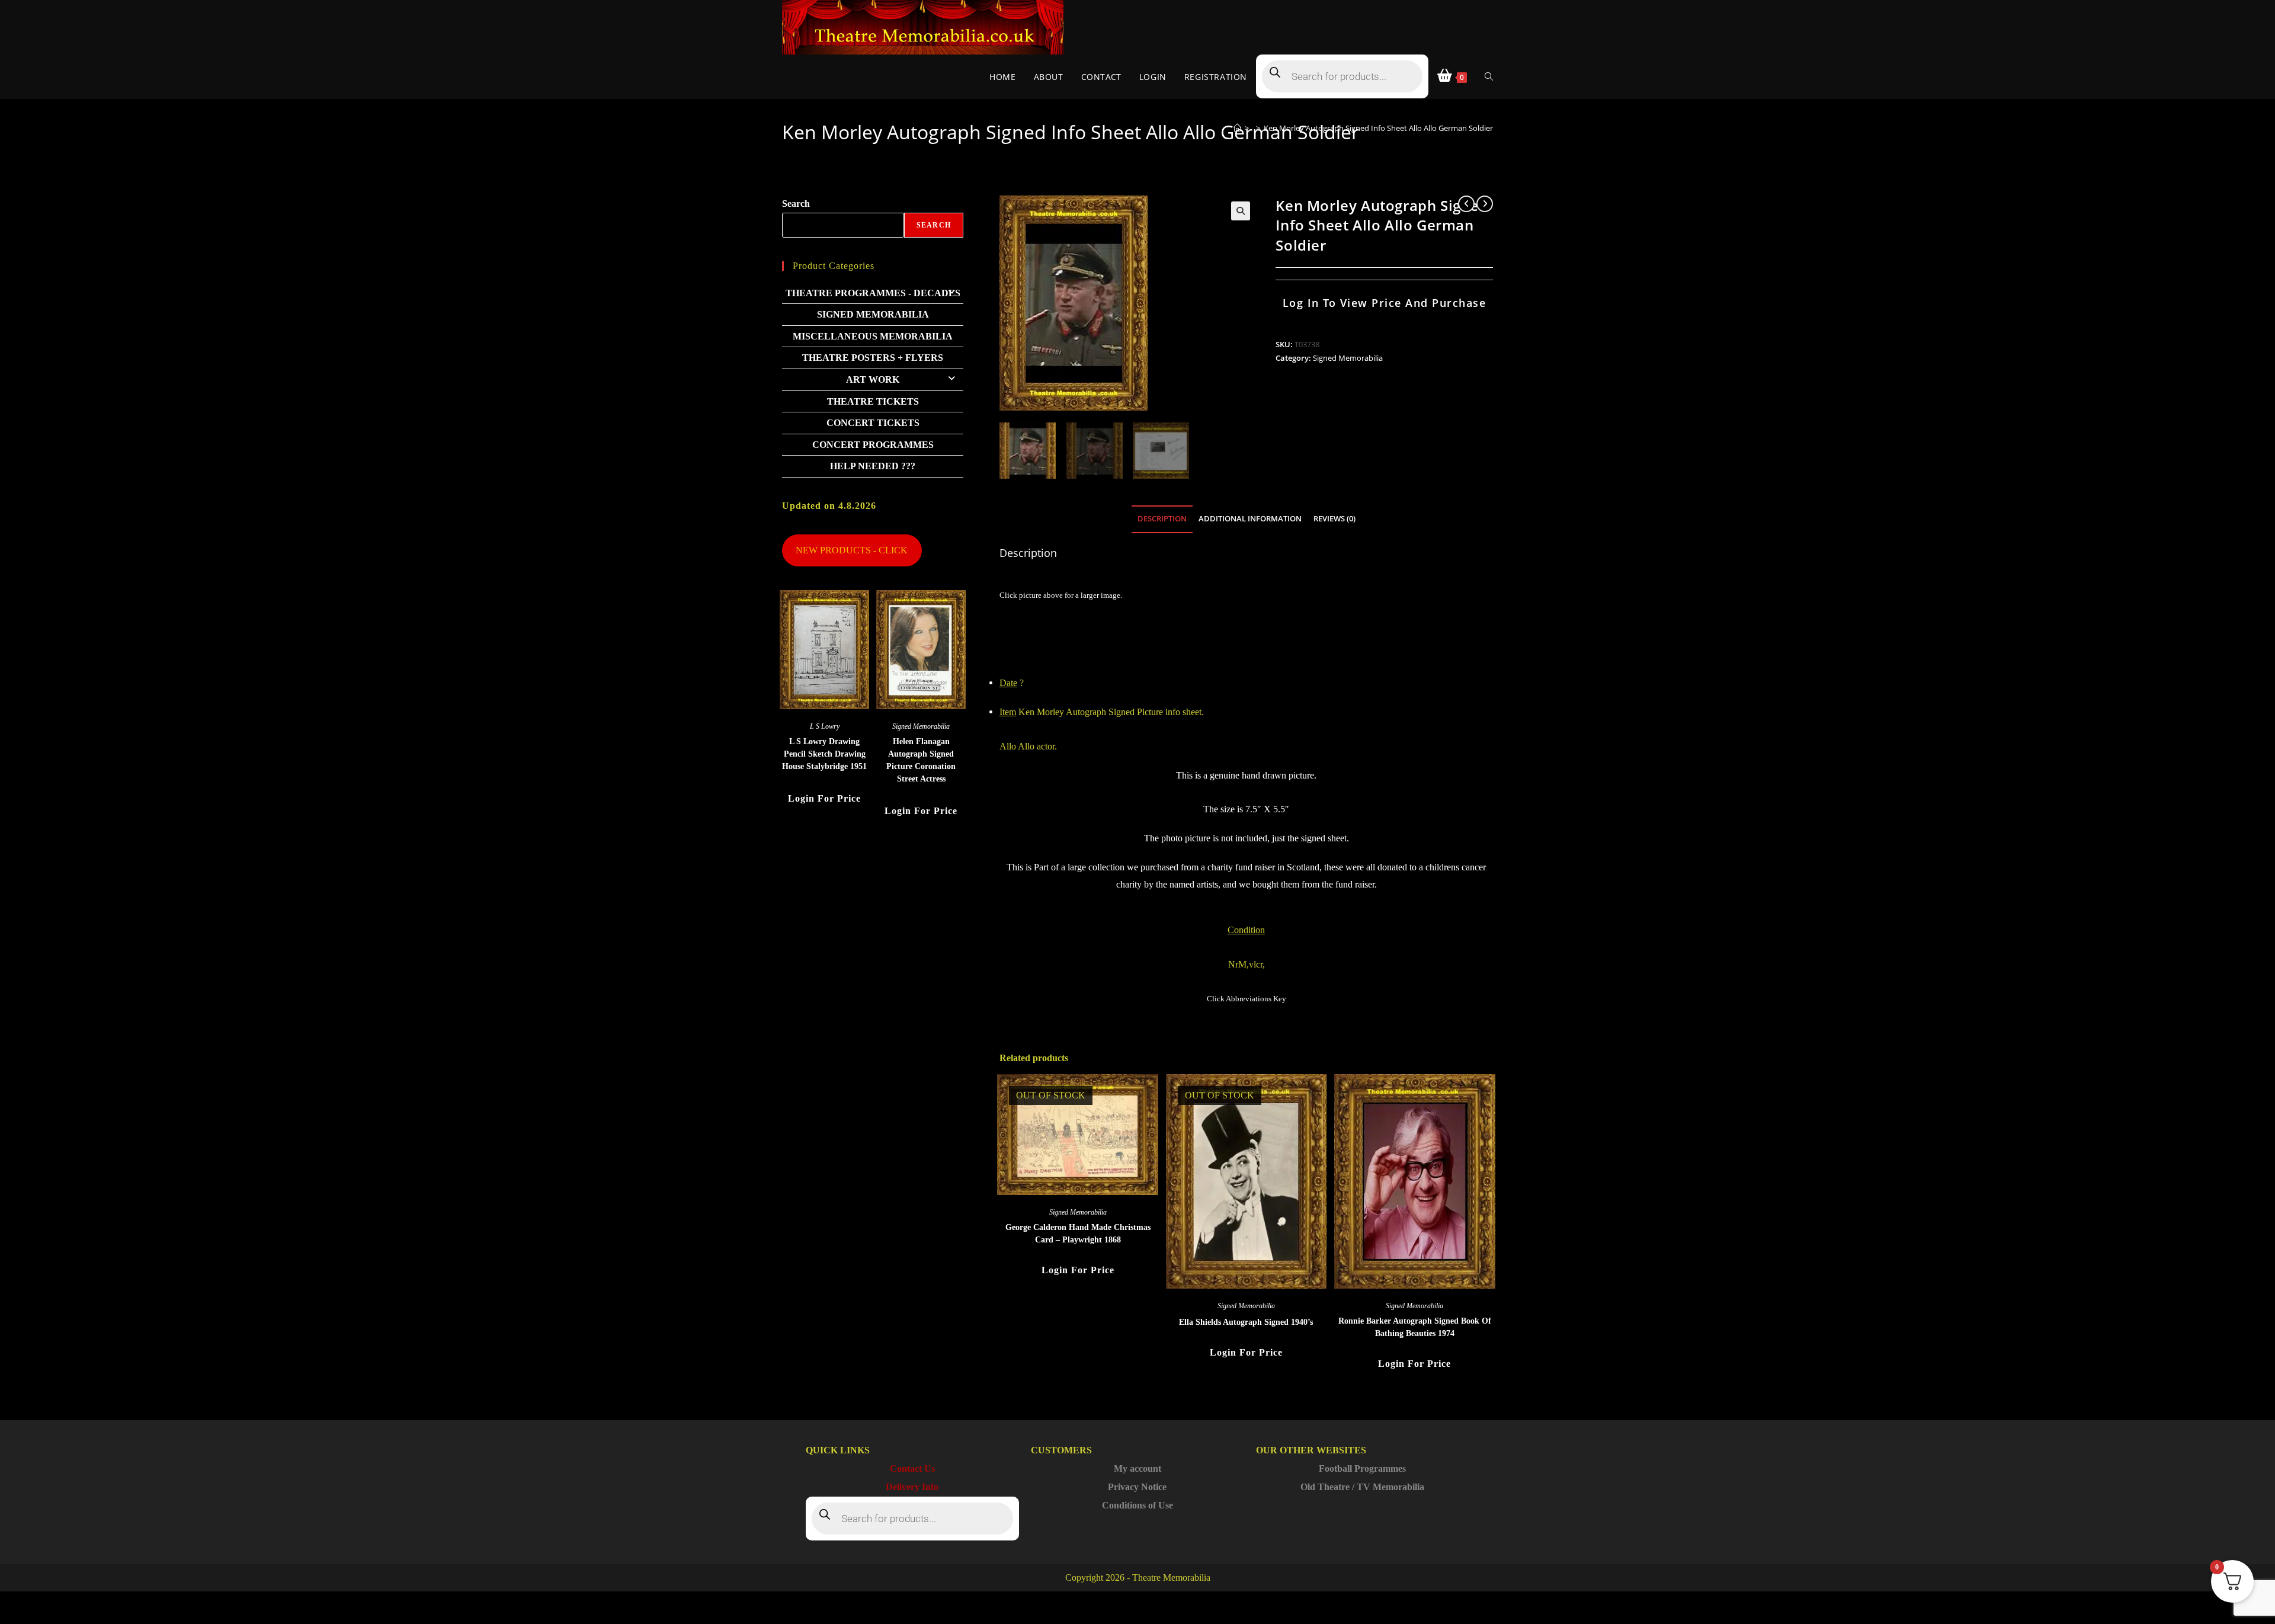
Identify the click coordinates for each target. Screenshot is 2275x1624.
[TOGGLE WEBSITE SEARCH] (1489, 77)
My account (1137, 1468)
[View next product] (1485, 204)
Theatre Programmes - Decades (873, 293)
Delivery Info (912, 1487)
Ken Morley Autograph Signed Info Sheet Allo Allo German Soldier (1378, 128)
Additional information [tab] (1250, 519)
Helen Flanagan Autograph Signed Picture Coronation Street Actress (921, 760)
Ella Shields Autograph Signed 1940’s (1246, 1322)
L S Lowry (825, 726)
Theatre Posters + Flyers (873, 358)
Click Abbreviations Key (1247, 999)
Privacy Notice (1137, 1487)
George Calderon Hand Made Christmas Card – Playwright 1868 (1078, 1234)
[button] (1241, 211)
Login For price (1078, 1270)
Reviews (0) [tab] (1334, 519)
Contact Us (912, 1468)
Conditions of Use (1137, 1505)
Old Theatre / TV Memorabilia (1362, 1487)
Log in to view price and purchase (1385, 303)
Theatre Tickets (873, 401)
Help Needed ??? (873, 466)
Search (796, 204)
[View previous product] (1466, 204)
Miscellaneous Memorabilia (873, 336)
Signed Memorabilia (1348, 358)
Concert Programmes (873, 445)
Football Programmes (1362, 1468)
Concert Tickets (873, 423)
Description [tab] (1162, 519)
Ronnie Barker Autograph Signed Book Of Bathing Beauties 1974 (1415, 1327)
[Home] (1237, 128)
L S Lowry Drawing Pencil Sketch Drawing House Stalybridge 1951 (824, 754)
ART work (873, 379)
